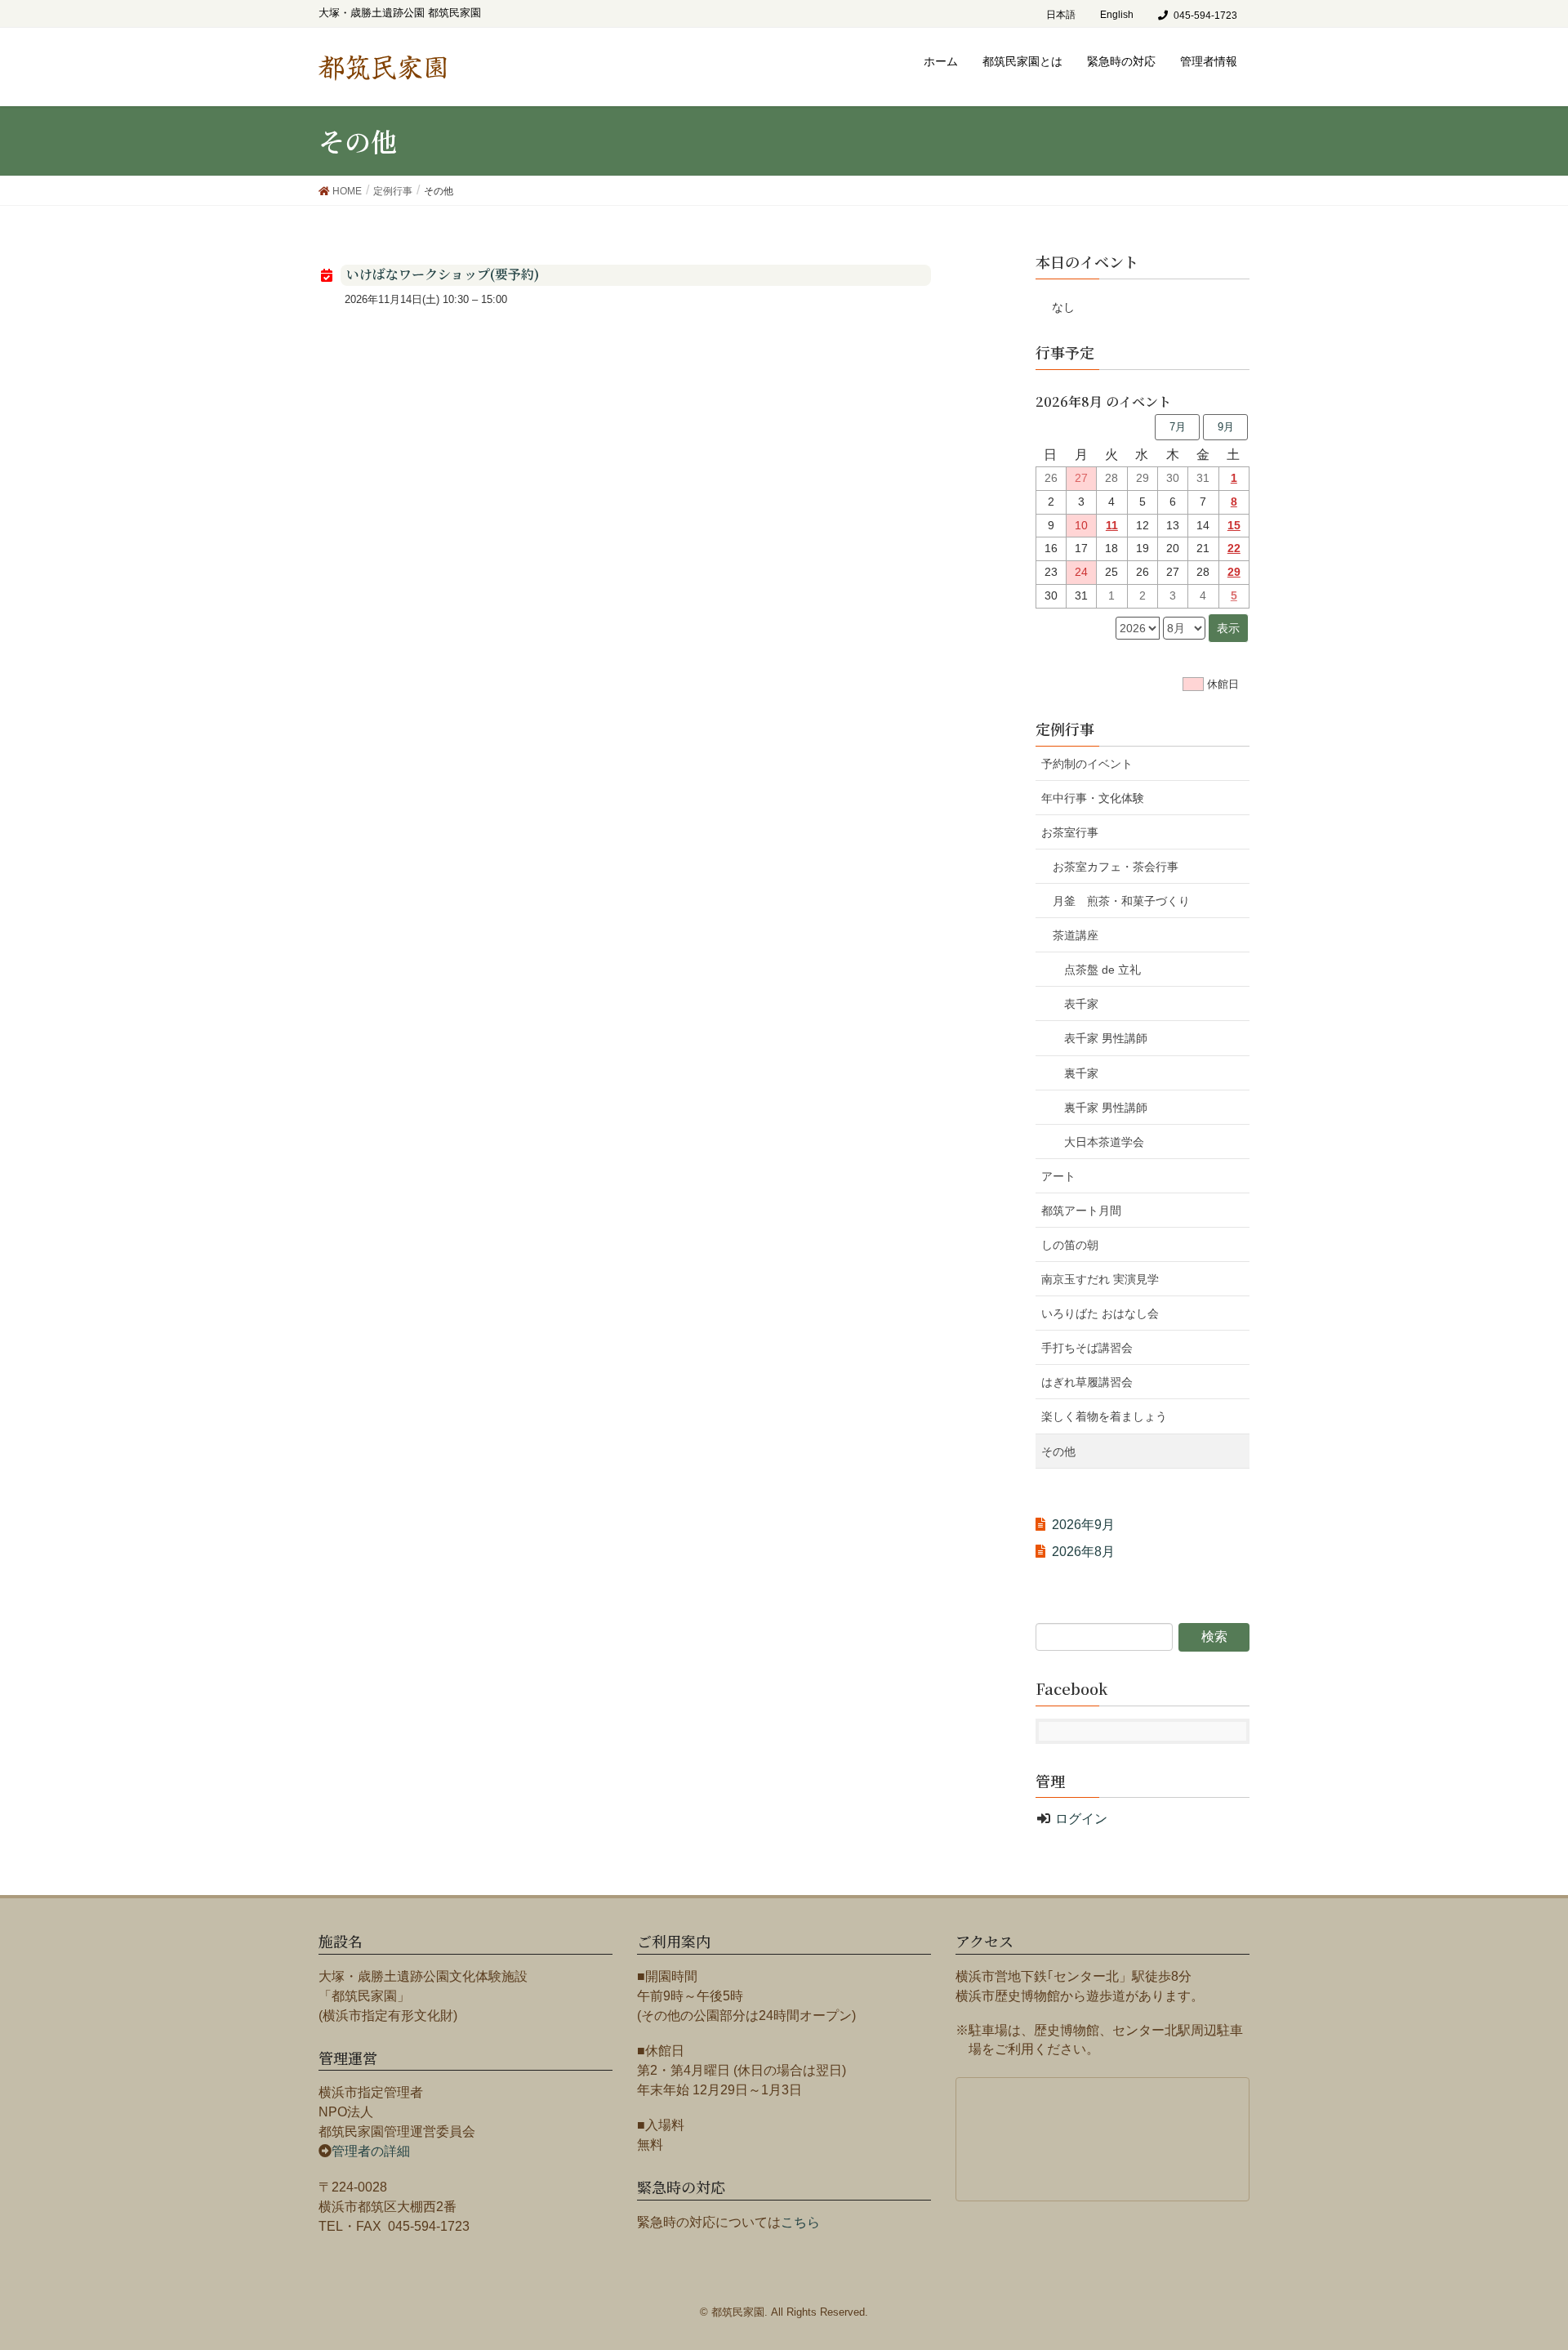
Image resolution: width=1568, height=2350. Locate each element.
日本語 (1061, 15)
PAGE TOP (1537, 2258)
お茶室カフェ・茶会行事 (1116, 867)
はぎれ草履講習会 (1087, 1382)
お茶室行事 (1070, 832)
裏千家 (1081, 1073)
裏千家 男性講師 (1106, 1108)
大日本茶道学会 (1104, 1142)
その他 (1058, 1451)
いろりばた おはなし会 (1100, 1313)
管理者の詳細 (371, 2151)
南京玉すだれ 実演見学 (1100, 1279)
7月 (1178, 427)
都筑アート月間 (1081, 1211)
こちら (800, 2222)
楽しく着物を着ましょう (1104, 1416)
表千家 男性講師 (1106, 1038)
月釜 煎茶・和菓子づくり (1133, 901)
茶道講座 (1076, 935)
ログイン (1081, 1819)
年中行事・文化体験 (1093, 798)
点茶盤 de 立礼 (1102, 970)
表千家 (1081, 1004)
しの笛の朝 (1070, 1245)
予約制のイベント (1087, 764)
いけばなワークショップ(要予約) (443, 274)
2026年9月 (1083, 1525)
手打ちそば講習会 (1087, 1348)
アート (1058, 1176)
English (1117, 15)
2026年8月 (1083, 1552)
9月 (1226, 427)
